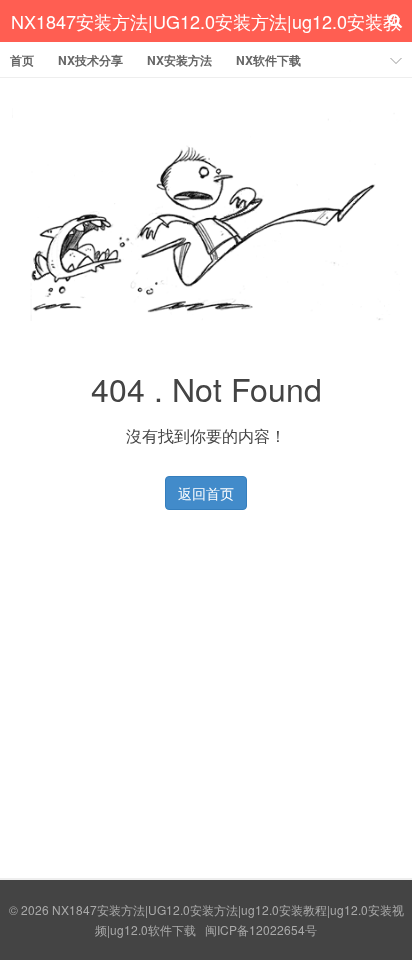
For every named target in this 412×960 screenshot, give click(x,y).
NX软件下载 (268, 60)
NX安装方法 (179, 60)
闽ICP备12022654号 (261, 929)
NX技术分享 (90, 60)
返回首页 (206, 493)
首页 (22, 60)
